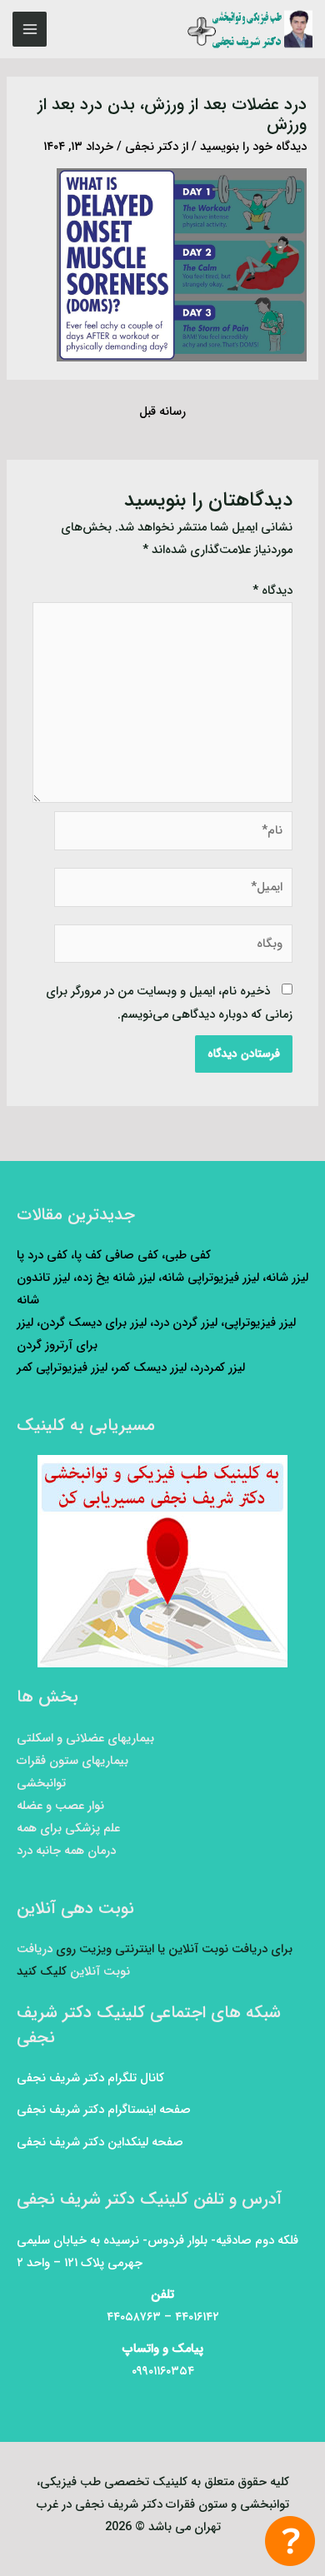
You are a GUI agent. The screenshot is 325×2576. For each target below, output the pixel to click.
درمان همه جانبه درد (66, 1851)
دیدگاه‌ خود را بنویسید (253, 147)
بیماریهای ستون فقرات (72, 1761)
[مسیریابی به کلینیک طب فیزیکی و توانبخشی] (162, 1561)
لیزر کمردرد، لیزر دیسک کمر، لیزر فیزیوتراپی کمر (131, 1368)
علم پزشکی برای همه (68, 1829)
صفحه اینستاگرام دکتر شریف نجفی (104, 2110)
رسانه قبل (162, 412)
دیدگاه (272, 591)
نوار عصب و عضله (60, 1806)
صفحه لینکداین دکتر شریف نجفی (100, 2143)
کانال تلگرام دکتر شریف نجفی (90, 2078)
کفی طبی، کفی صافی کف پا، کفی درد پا (114, 1256)
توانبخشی (41, 1784)
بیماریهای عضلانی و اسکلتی (85, 1739)
